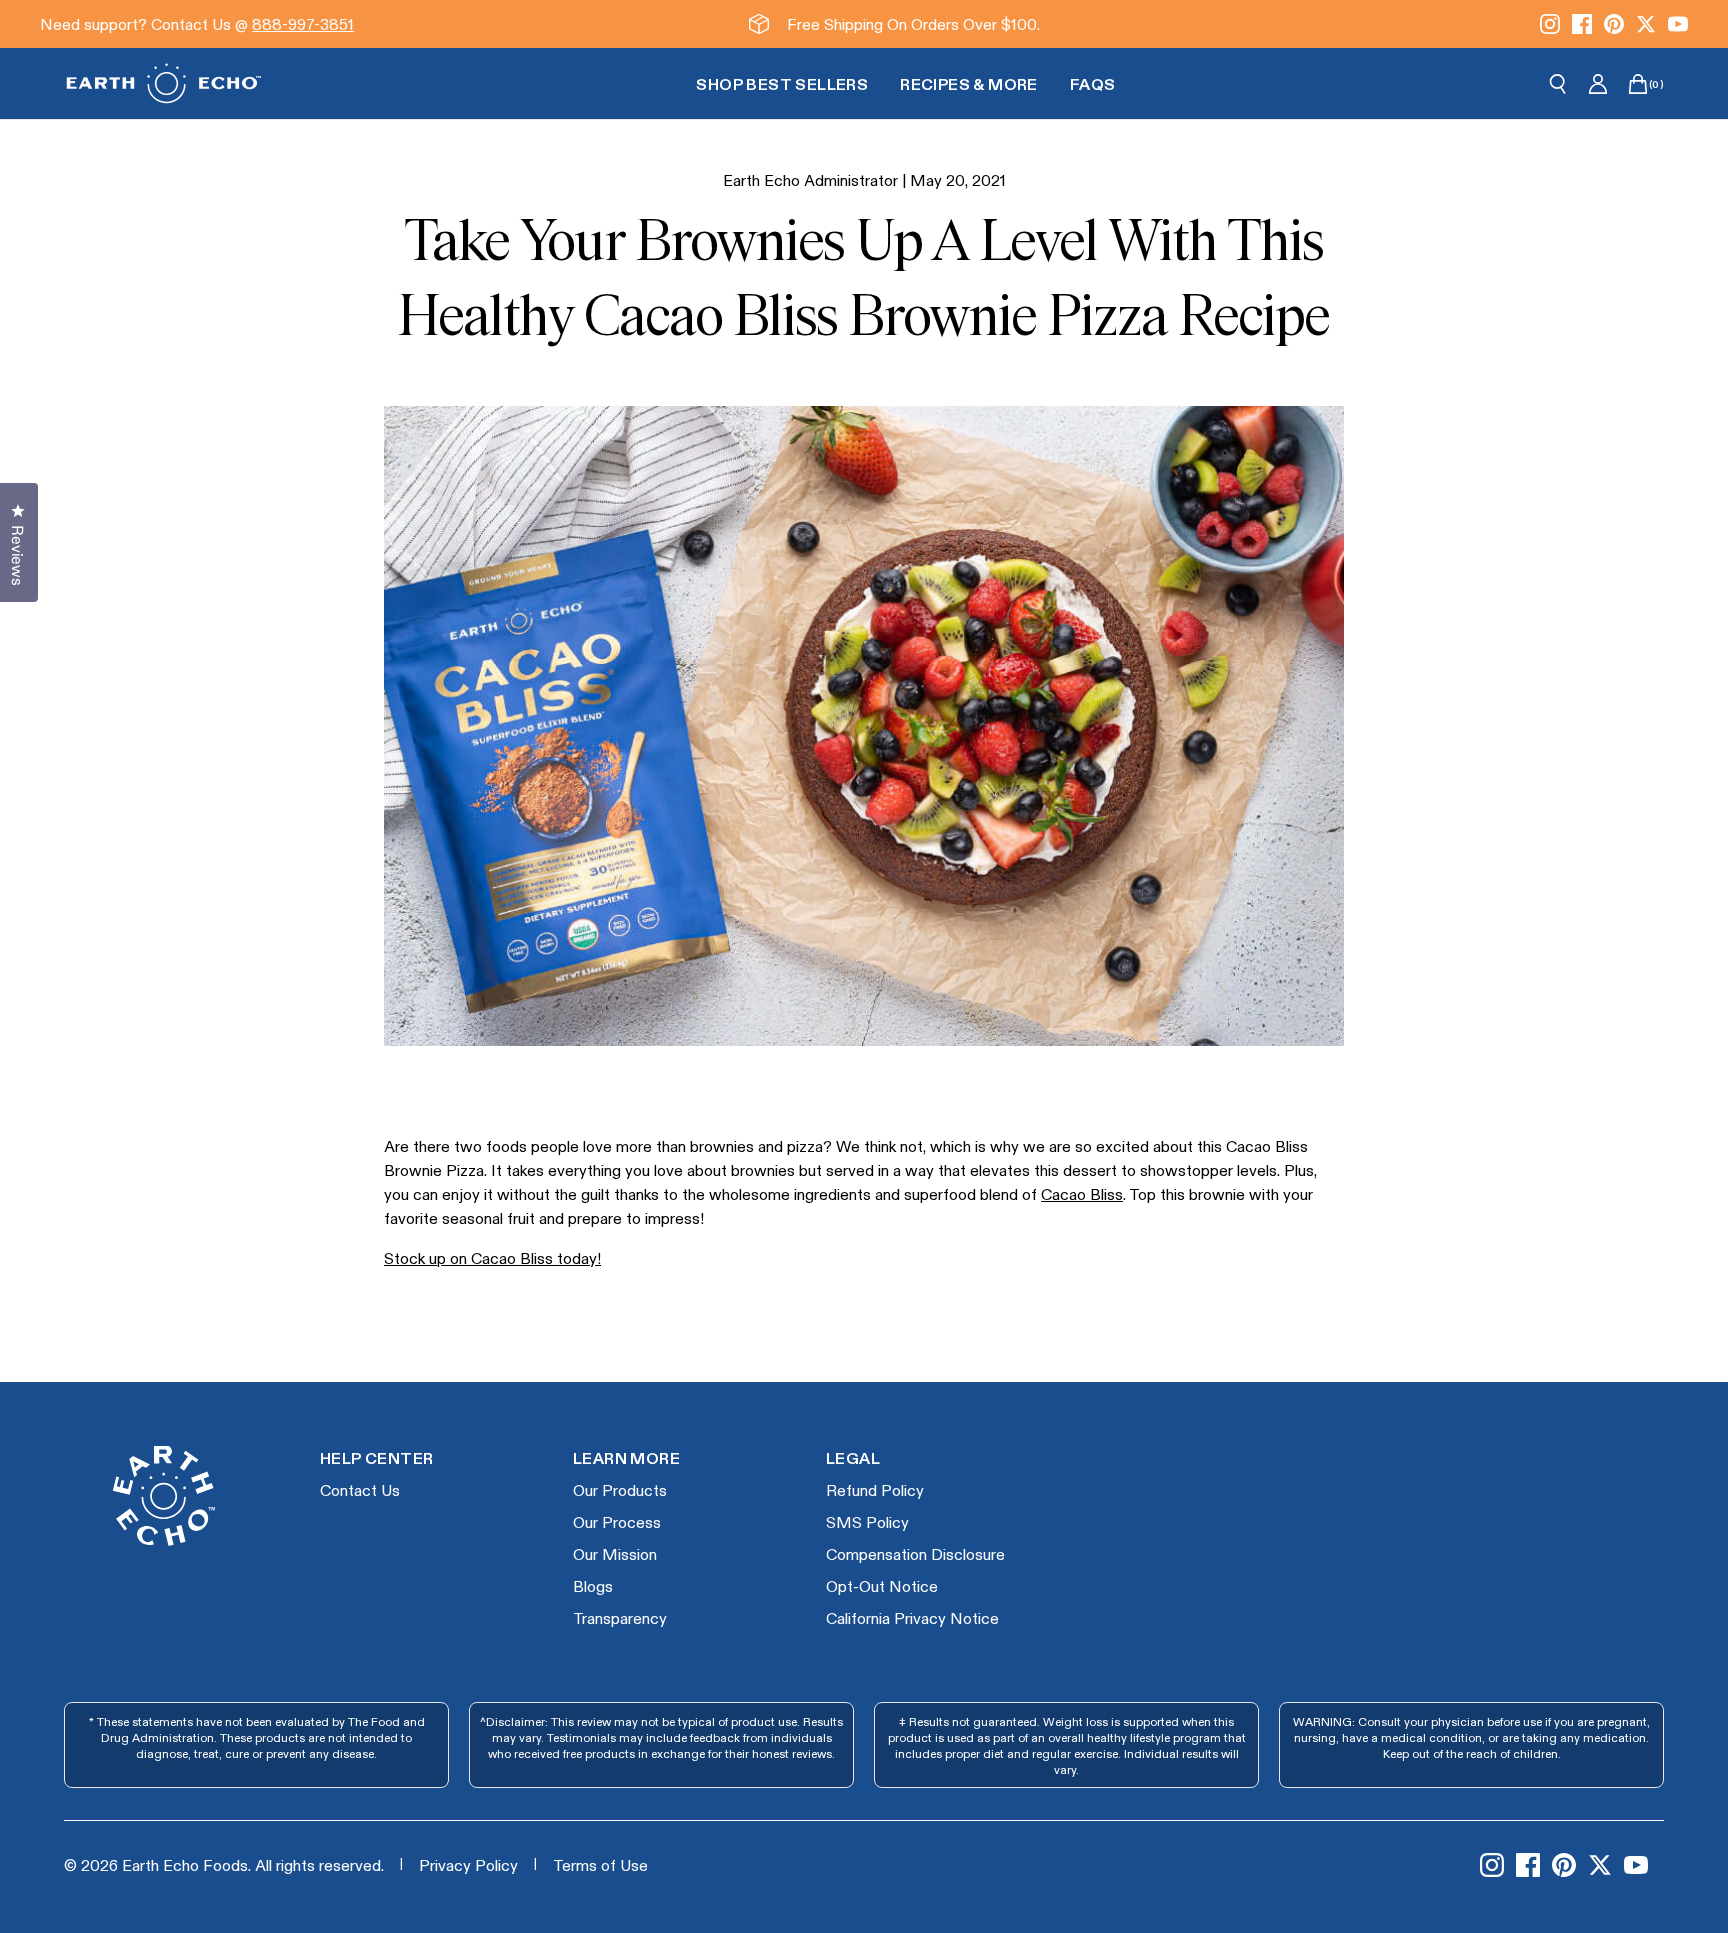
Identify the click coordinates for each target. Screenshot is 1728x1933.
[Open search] (1558, 84)
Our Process (617, 1521)
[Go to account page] (1598, 84)
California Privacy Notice (912, 1617)
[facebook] (1582, 24)
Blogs (593, 1585)
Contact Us (360, 1489)
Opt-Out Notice (882, 1585)
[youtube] (1678, 24)
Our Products (620, 1489)
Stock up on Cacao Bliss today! (492, 1257)
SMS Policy (867, 1521)
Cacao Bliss (1082, 1193)
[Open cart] (1638, 84)
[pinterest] (1614, 24)
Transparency (620, 1617)
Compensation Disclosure (915, 1553)
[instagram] (1550, 24)
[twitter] (1646, 24)
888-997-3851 (303, 23)
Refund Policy (875, 1489)
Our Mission (615, 1553)
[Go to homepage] (164, 83)
